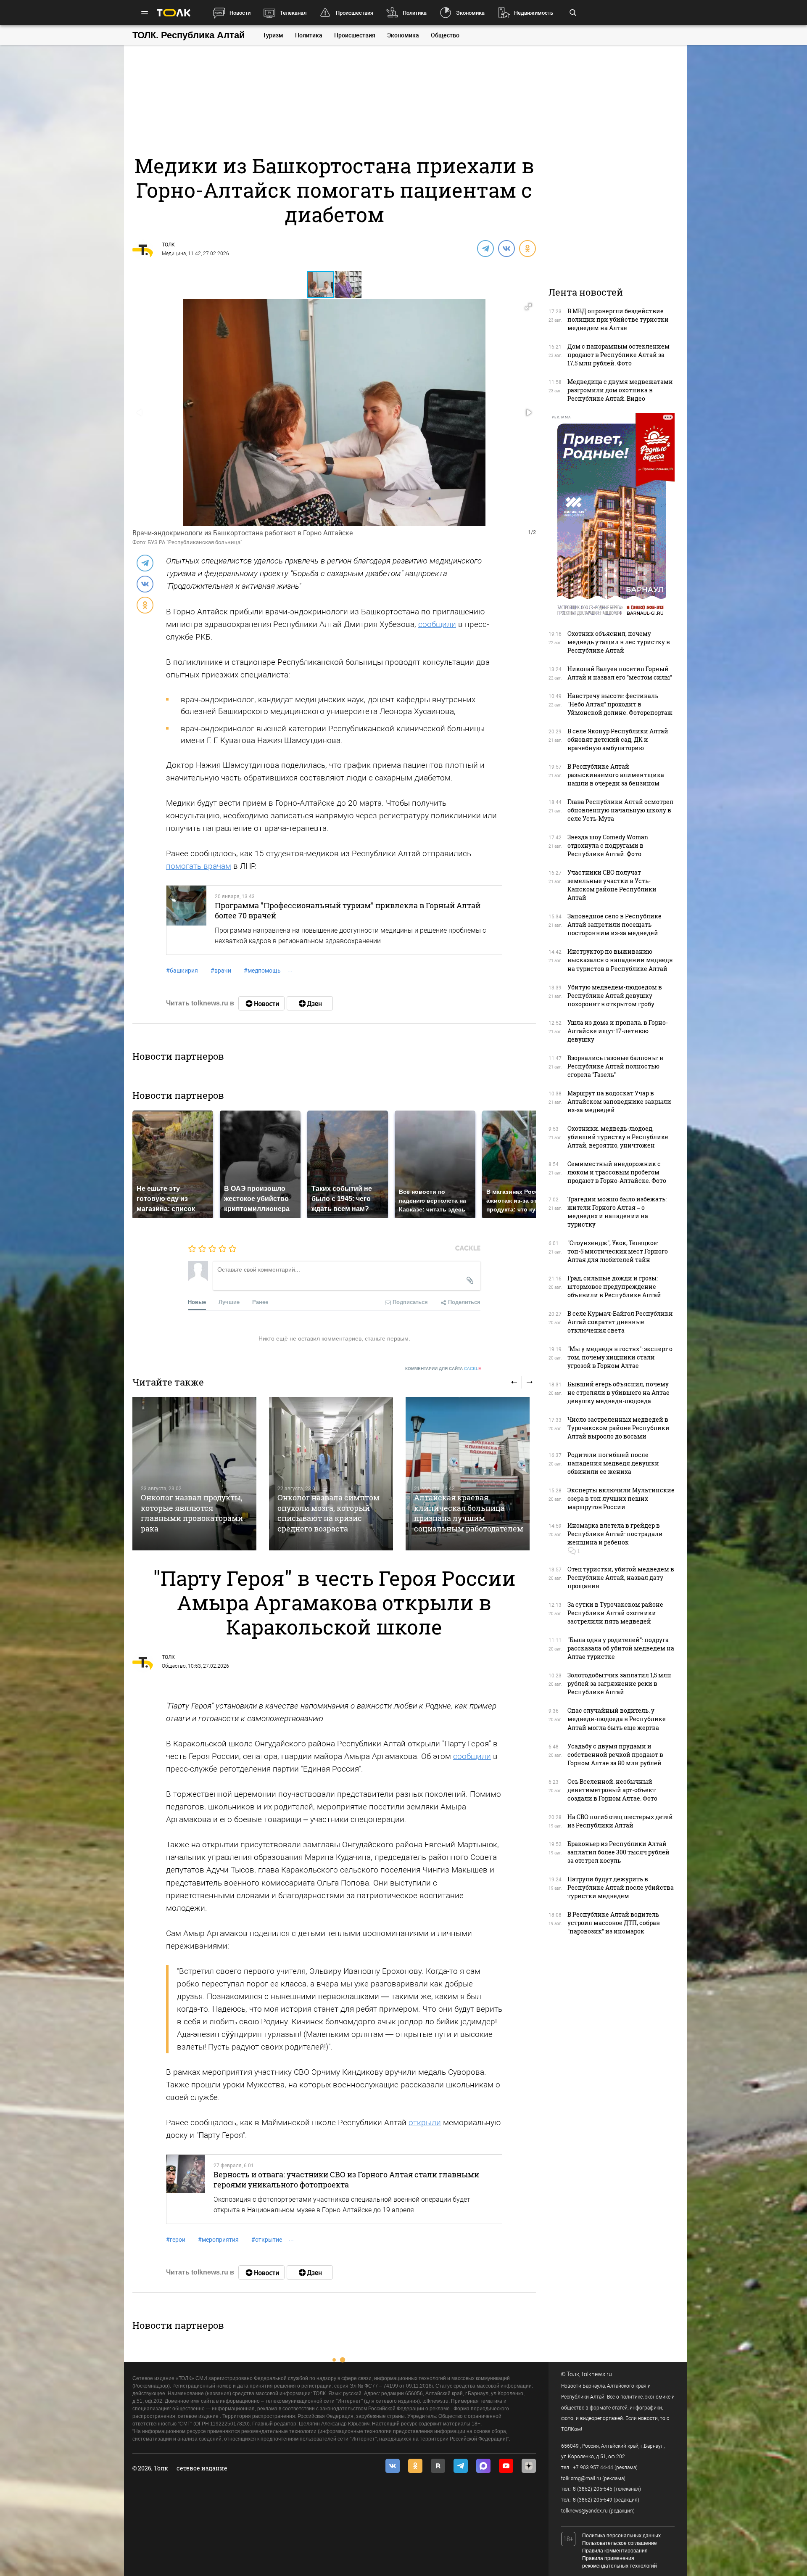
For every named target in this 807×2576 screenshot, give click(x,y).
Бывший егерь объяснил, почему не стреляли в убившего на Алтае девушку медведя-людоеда (618, 1392)
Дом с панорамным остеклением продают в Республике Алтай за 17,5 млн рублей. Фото (618, 355)
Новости (240, 13)
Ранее (260, 1302)
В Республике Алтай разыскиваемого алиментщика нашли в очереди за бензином (616, 775)
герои (176, 2240)
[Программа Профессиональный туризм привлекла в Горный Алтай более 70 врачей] (186, 920)
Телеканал (293, 13)
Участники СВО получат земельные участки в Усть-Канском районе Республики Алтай (612, 885)
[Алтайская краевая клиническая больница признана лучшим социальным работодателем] (468, 1474)
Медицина (174, 254)
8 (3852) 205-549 (593, 2500)
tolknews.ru (597, 2374)
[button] (348, 285)
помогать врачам (199, 866)
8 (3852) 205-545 (593, 2489)
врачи (221, 971)
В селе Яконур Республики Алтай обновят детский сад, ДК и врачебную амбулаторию (618, 739)
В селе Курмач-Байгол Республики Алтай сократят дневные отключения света (620, 1322)
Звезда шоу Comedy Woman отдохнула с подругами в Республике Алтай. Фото (608, 845)
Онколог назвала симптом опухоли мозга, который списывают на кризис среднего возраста (328, 1513)
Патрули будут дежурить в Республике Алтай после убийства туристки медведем (621, 1887)
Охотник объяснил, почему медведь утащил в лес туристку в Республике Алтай (619, 642)
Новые (197, 1302)
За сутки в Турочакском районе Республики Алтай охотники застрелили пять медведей (615, 1613)
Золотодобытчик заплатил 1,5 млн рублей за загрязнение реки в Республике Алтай (619, 1683)
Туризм (273, 35)
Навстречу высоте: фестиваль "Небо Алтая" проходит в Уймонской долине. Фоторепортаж (620, 704)
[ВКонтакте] (506, 248)
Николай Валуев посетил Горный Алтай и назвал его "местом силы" (620, 673)
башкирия (182, 971)
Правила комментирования (615, 2551)
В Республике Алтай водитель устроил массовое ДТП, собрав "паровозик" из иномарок (614, 1923)
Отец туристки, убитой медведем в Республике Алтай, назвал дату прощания (621, 1578)
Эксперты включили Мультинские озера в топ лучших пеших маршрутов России (621, 1498)
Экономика (470, 13)
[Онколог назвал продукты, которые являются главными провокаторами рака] (194, 1474)
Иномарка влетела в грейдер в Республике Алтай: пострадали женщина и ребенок (615, 1534)
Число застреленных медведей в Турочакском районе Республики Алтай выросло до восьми (618, 1428)
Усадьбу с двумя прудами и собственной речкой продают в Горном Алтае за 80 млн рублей (615, 1755)
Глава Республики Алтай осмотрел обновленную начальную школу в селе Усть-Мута (620, 810)
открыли (425, 2122)
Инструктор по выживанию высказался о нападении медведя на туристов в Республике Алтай (620, 960)
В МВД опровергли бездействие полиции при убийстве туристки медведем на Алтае (618, 319)
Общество (445, 35)
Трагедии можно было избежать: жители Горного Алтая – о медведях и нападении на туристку (617, 1212)
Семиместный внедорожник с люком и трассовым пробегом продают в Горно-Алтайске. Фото (617, 1172)
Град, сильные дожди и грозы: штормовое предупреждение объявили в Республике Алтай (614, 1287)
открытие (267, 2240)
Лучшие (229, 1302)
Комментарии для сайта (443, 1369)
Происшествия (355, 13)
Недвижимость (534, 13)
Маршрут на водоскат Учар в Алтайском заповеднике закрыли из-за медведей (619, 1102)
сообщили (437, 624)
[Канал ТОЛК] (310, 1003)
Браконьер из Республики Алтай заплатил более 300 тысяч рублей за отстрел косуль (618, 1852)
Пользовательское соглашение (620, 2543)
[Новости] (261, 1003)
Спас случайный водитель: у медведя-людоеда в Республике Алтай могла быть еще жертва (617, 1719)
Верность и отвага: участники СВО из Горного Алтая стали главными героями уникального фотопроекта (346, 2179)
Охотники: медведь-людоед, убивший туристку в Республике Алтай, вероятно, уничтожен (618, 1137)
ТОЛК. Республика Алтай (189, 35)
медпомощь (262, 971)
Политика (415, 13)
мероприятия (218, 2240)
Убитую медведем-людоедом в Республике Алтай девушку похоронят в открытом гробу (615, 996)
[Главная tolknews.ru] (174, 13)
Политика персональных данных (621, 2536)
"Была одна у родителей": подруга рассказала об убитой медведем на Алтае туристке (621, 1648)
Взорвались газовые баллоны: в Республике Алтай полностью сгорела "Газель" (615, 1066)
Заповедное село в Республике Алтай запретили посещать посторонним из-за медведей (614, 924)
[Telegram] (485, 248)
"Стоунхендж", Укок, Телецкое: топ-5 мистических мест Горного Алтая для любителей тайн (618, 1251)
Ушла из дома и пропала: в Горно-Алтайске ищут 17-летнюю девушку (618, 1031)
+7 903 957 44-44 (593, 2468)
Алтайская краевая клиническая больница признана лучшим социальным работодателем (469, 1513)
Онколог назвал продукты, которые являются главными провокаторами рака (192, 1513)
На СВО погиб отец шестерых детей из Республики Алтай (620, 1821)
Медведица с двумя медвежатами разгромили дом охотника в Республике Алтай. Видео (620, 390)
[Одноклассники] (527, 248)
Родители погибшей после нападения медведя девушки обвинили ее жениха (613, 1463)
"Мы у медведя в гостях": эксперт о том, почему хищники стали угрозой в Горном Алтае (620, 1357)
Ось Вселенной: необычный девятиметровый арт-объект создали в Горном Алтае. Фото (612, 1790)
